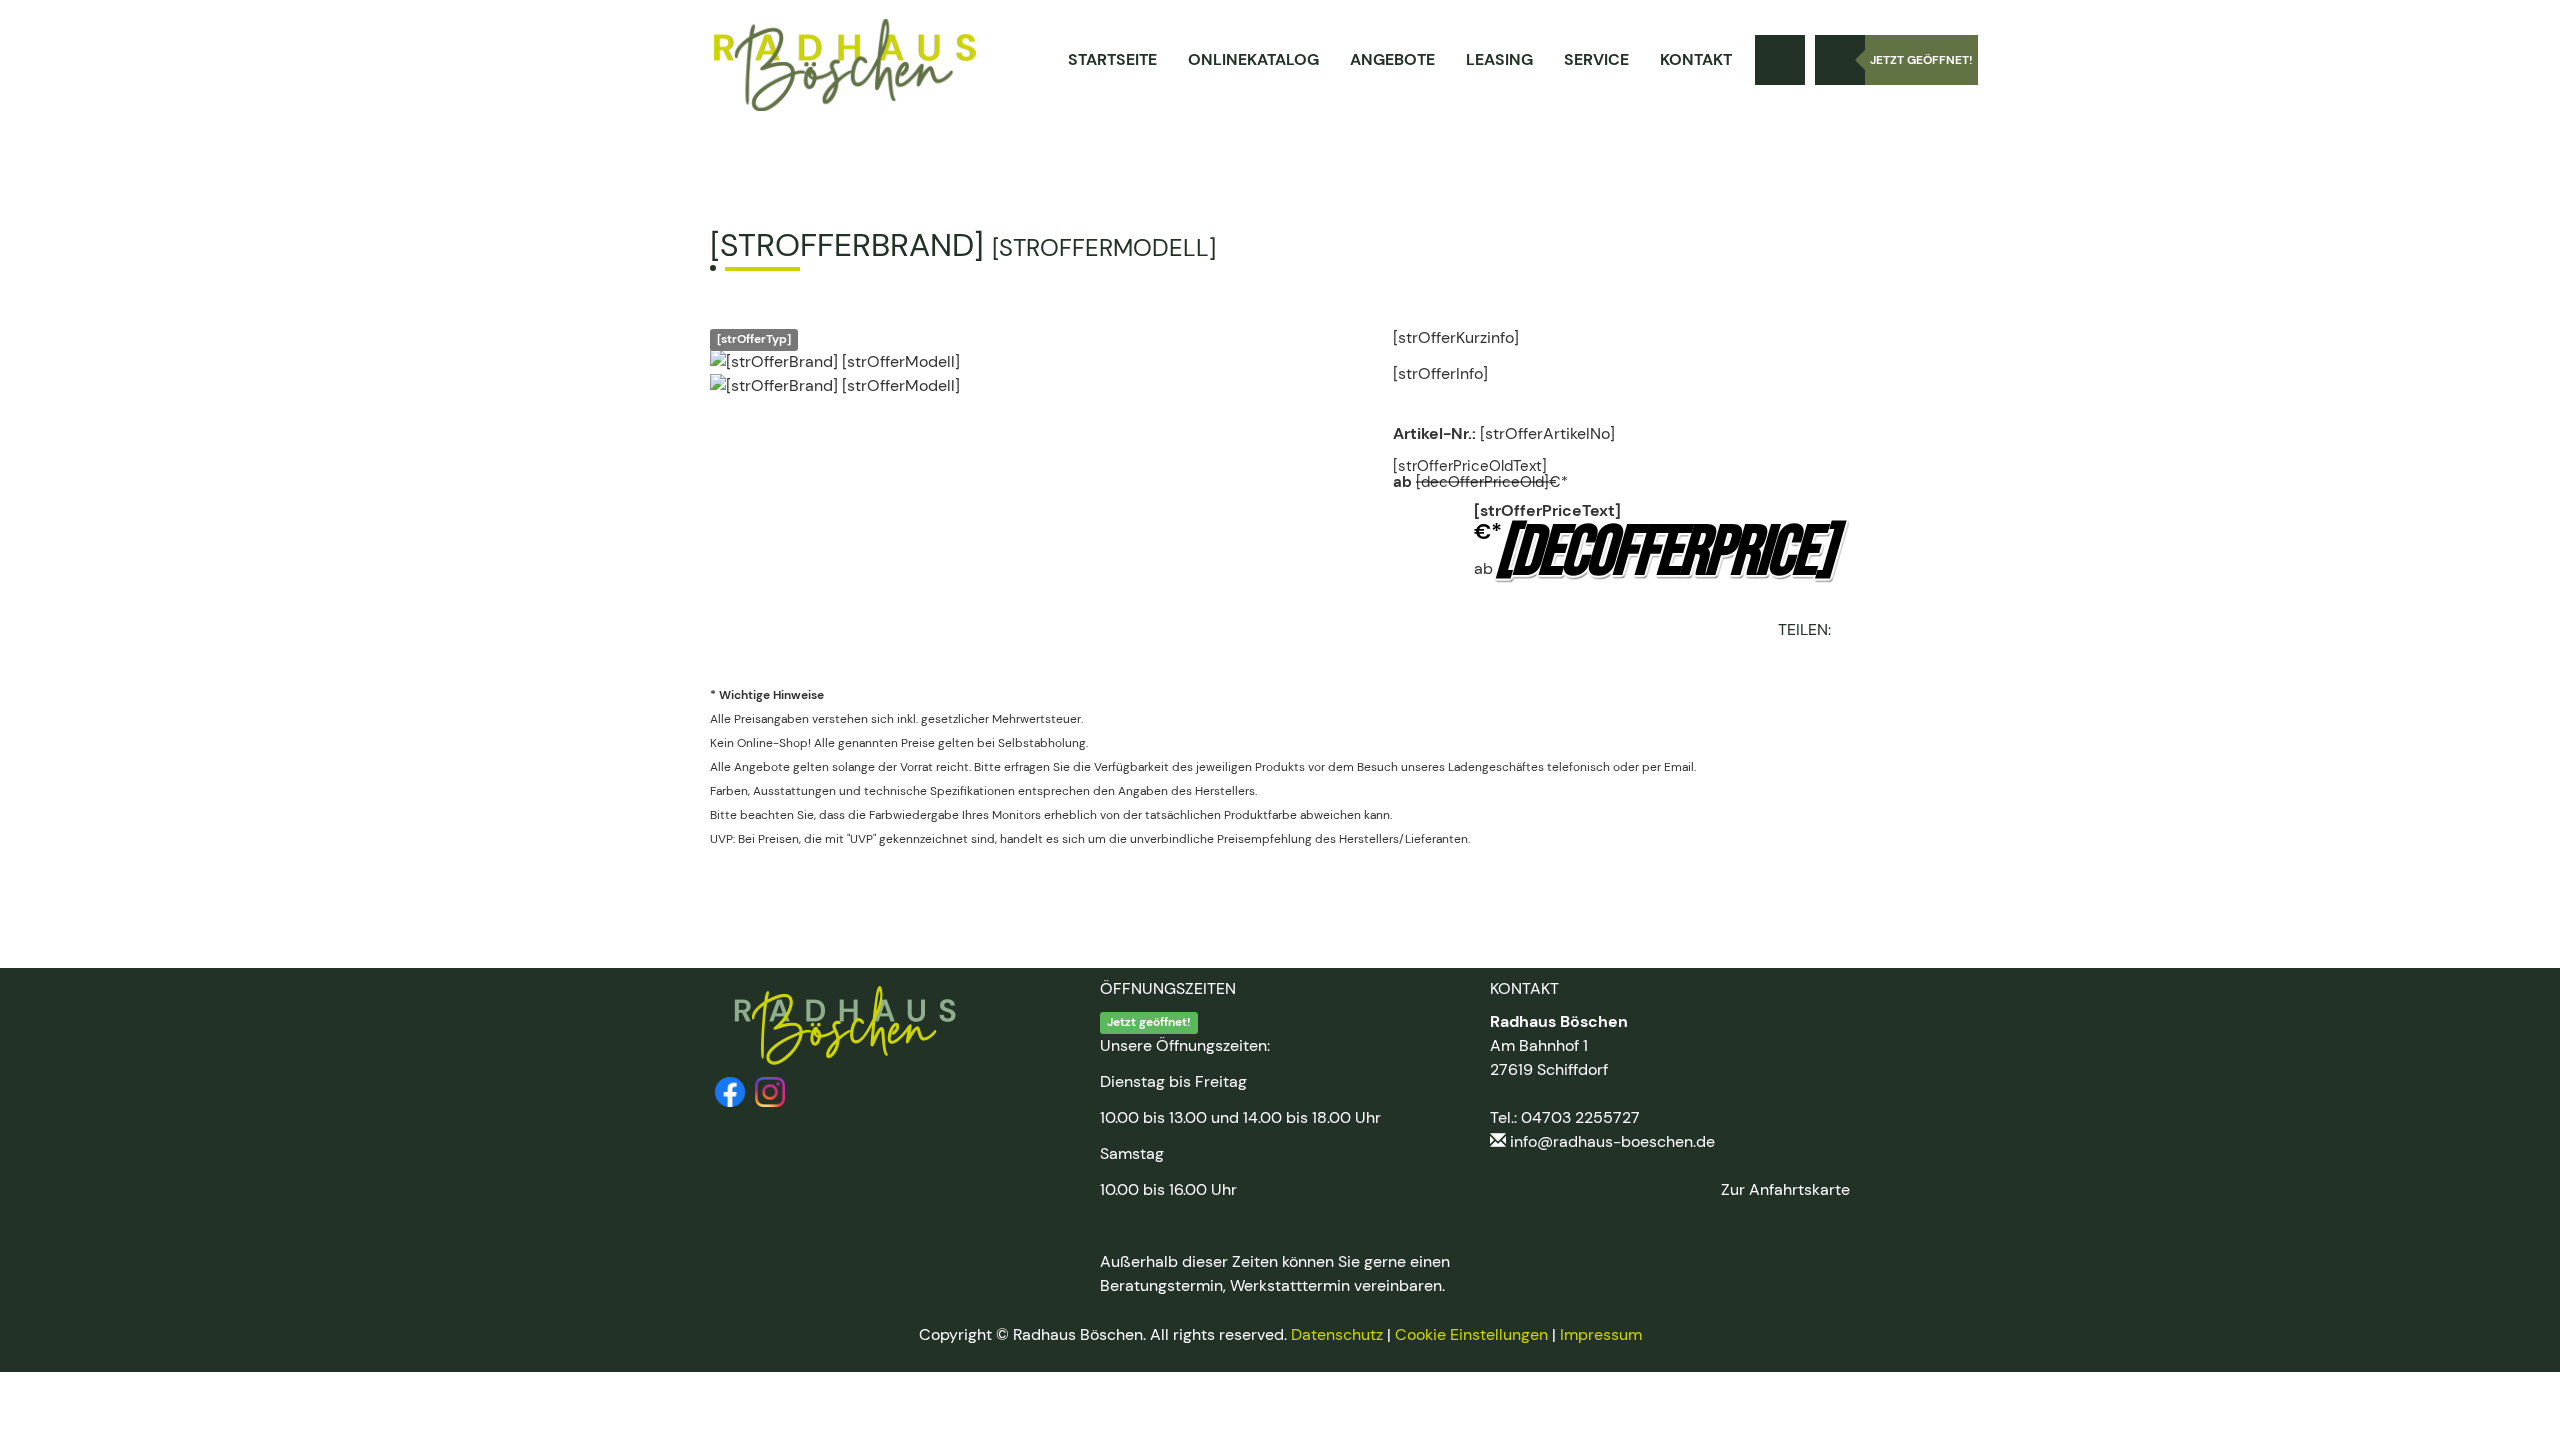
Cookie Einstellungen (1471, 1334)
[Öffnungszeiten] (1840, 60)
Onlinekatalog (1253, 59)
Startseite (1112, 59)
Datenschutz (1337, 1334)
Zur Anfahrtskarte (1785, 1189)
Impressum (1601, 1334)
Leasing (1499, 59)
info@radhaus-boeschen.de (1612, 1141)
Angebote (1392, 59)
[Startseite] (845, 65)
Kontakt (1696, 59)
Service (1596, 59)
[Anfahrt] (1780, 60)
